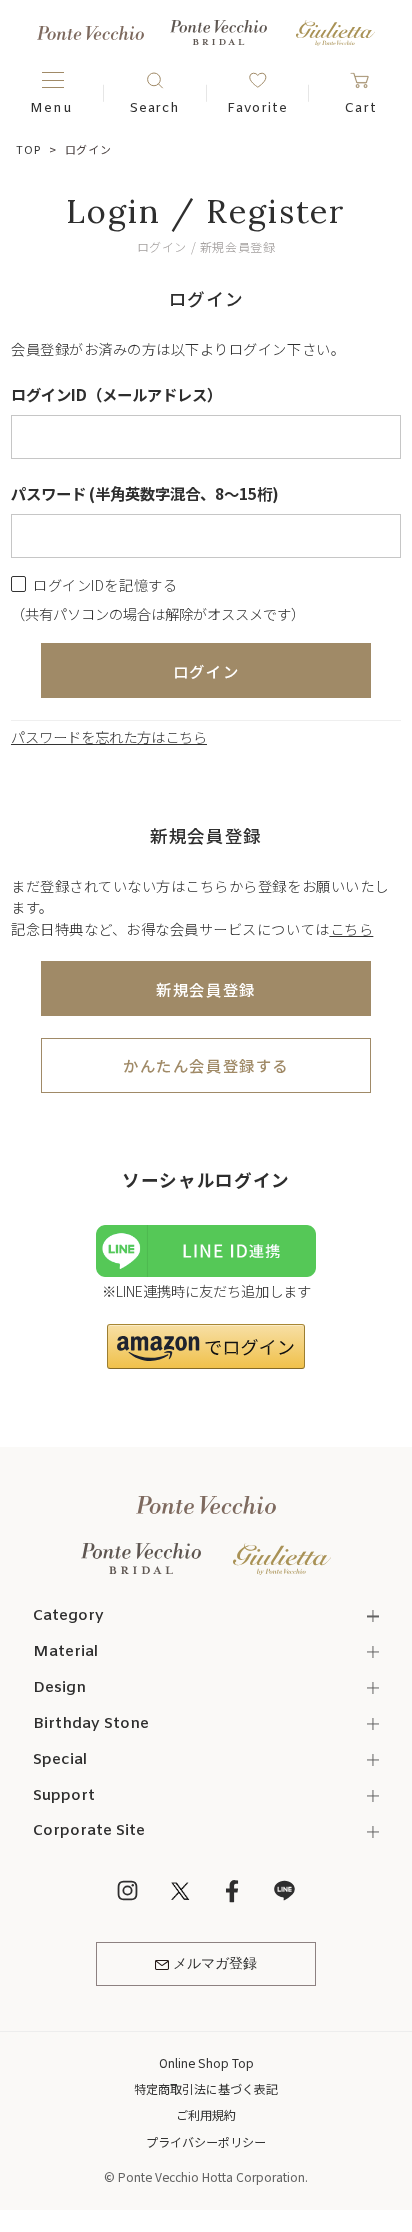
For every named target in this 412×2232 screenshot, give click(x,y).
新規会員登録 (205, 989)
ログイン (206, 671)
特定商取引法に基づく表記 (206, 2088)
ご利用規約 (206, 2114)
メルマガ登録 (215, 1964)
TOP (28, 149)
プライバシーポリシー (206, 2141)
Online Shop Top (206, 2062)
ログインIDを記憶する (105, 585)
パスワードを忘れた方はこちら (109, 736)
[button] (206, 1346)
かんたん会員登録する (205, 1065)
